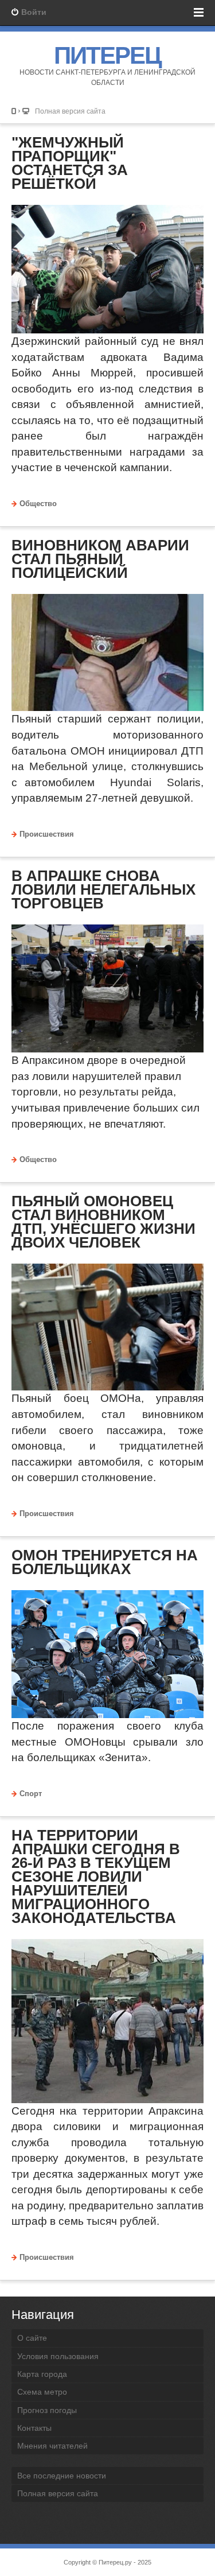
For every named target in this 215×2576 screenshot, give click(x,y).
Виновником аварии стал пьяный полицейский (100, 559)
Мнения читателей (52, 2446)
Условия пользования (58, 2356)
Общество (38, 504)
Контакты (34, 2428)
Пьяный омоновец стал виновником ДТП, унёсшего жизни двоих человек (103, 1222)
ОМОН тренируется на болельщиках (105, 1562)
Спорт (31, 1794)
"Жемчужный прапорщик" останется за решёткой (70, 163)
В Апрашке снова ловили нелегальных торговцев (103, 889)
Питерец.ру (115, 2562)
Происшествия (47, 834)
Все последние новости (62, 2476)
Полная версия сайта (70, 111)
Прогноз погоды (47, 2410)
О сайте (32, 2338)
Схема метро (42, 2392)
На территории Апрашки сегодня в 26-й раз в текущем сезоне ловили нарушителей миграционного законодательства (96, 1876)
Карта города (42, 2374)
